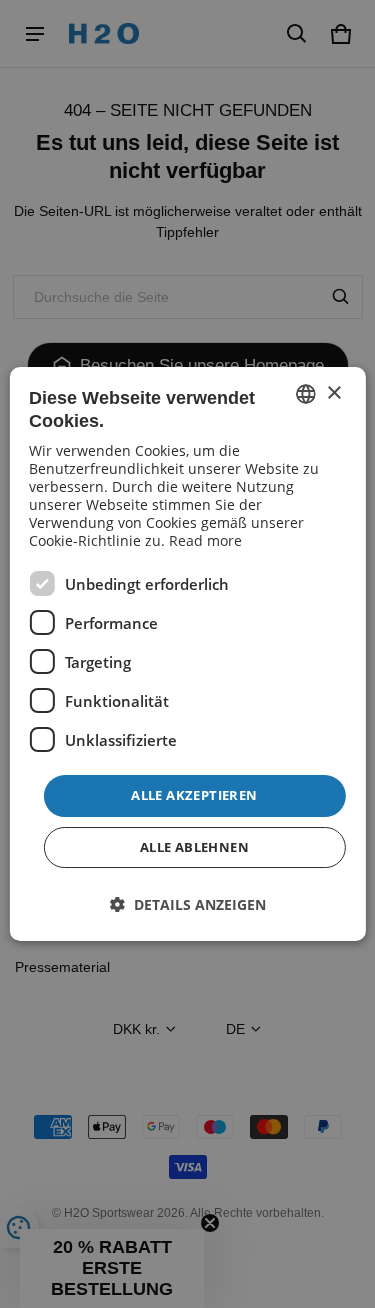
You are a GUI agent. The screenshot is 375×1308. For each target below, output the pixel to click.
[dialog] (187, 654)
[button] (188, 904)
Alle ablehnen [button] (194, 847)
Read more (205, 540)
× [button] (333, 393)
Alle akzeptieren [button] (194, 795)
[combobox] (306, 394)
